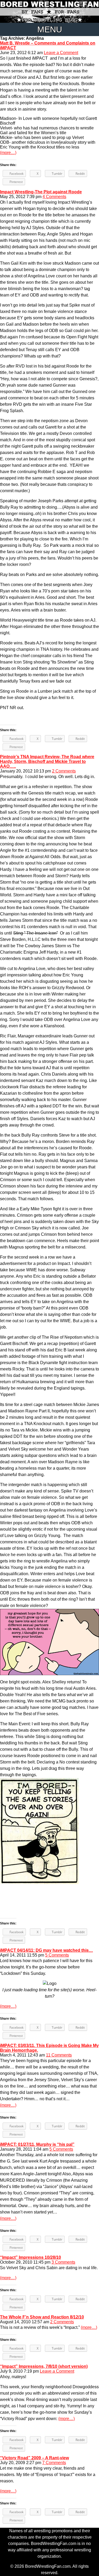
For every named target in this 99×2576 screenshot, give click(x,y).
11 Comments (59, 2055)
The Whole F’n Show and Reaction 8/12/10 (42, 2317)
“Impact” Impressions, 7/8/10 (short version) (44, 2366)
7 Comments (54, 2463)
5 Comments (57, 1955)
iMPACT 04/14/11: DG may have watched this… (46, 1950)
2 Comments (64, 771)
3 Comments (63, 2262)
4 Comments (54, 197)
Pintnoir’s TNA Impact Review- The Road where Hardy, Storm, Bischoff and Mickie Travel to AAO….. (47, 761)
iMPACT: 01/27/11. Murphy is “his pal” (37, 2144)
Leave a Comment (61, 53)
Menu (50, 29)
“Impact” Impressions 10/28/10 (30, 2257)
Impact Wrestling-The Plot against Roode (41, 192)
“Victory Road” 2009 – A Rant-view (34, 2458)
